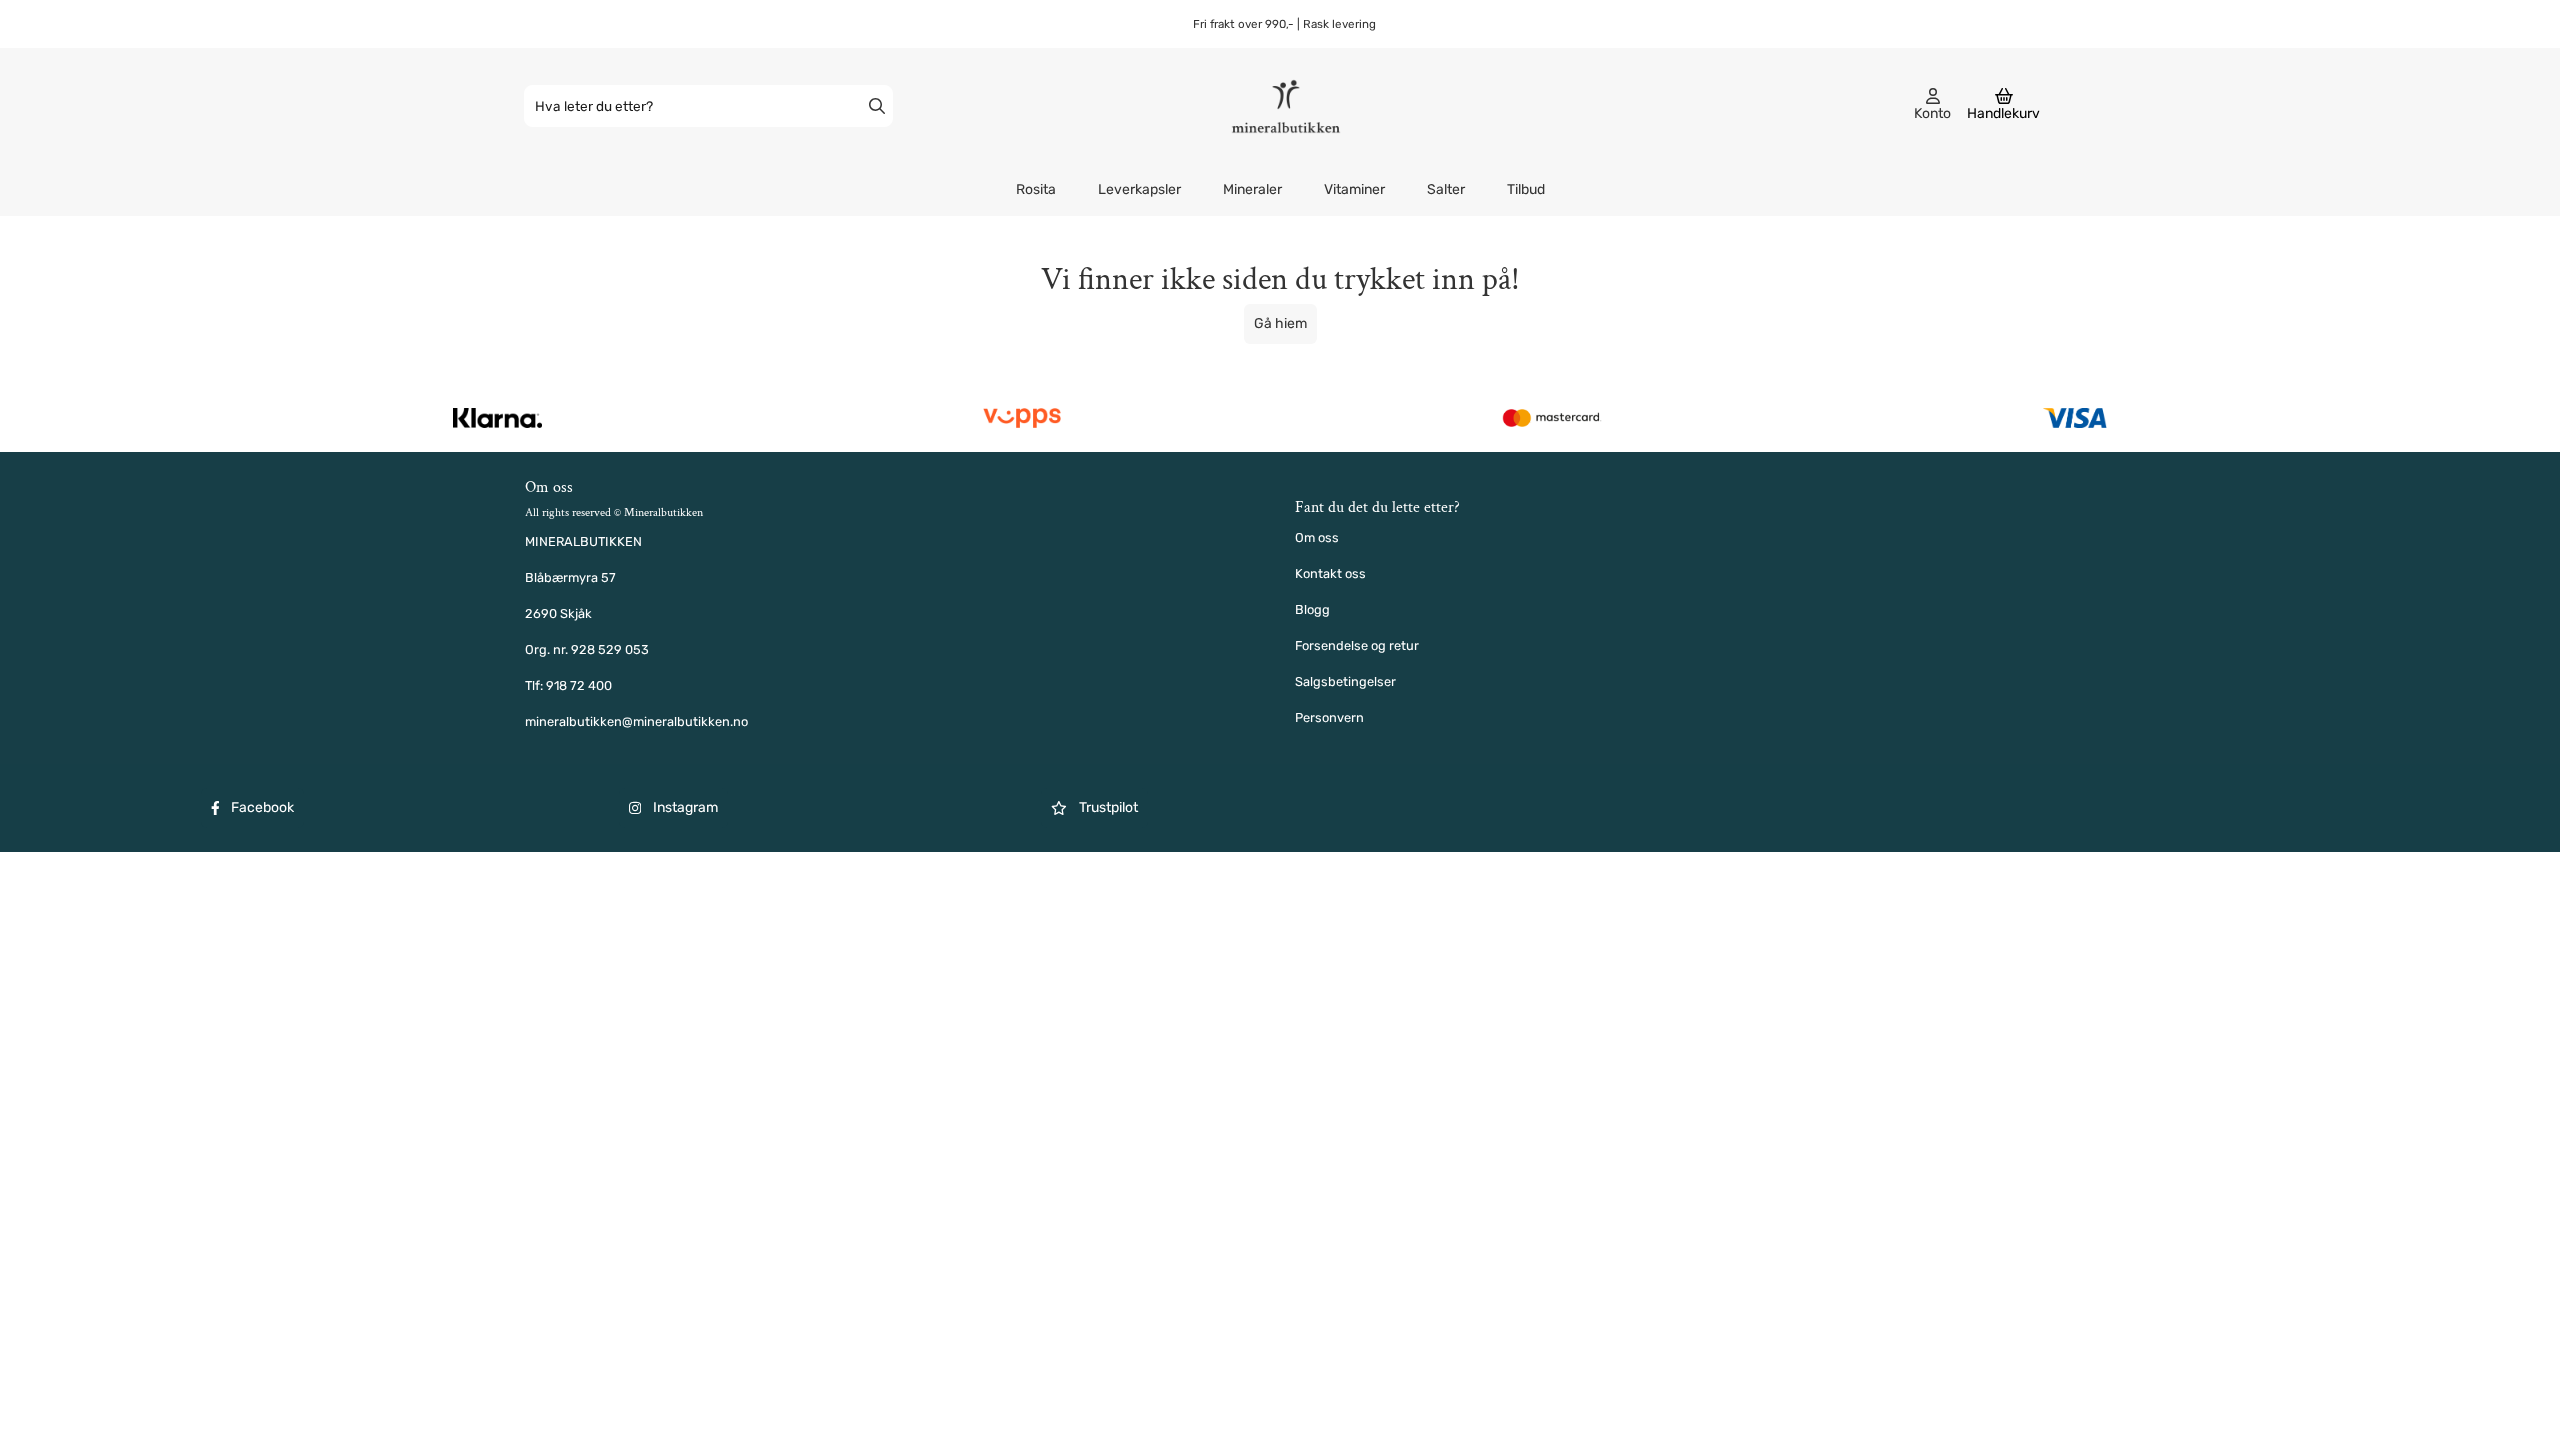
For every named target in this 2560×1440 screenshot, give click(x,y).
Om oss (1317, 537)
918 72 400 (579, 685)
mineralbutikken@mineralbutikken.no (636, 721)
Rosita (1036, 189)
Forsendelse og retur (1357, 645)
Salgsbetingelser (1345, 681)
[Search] (877, 106)
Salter (1446, 189)
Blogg (1312, 609)
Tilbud (1526, 189)
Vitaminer (1354, 189)
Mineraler (1252, 189)
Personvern (1329, 717)
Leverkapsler (1139, 189)
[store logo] (1286, 106)
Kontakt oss (1330, 573)
